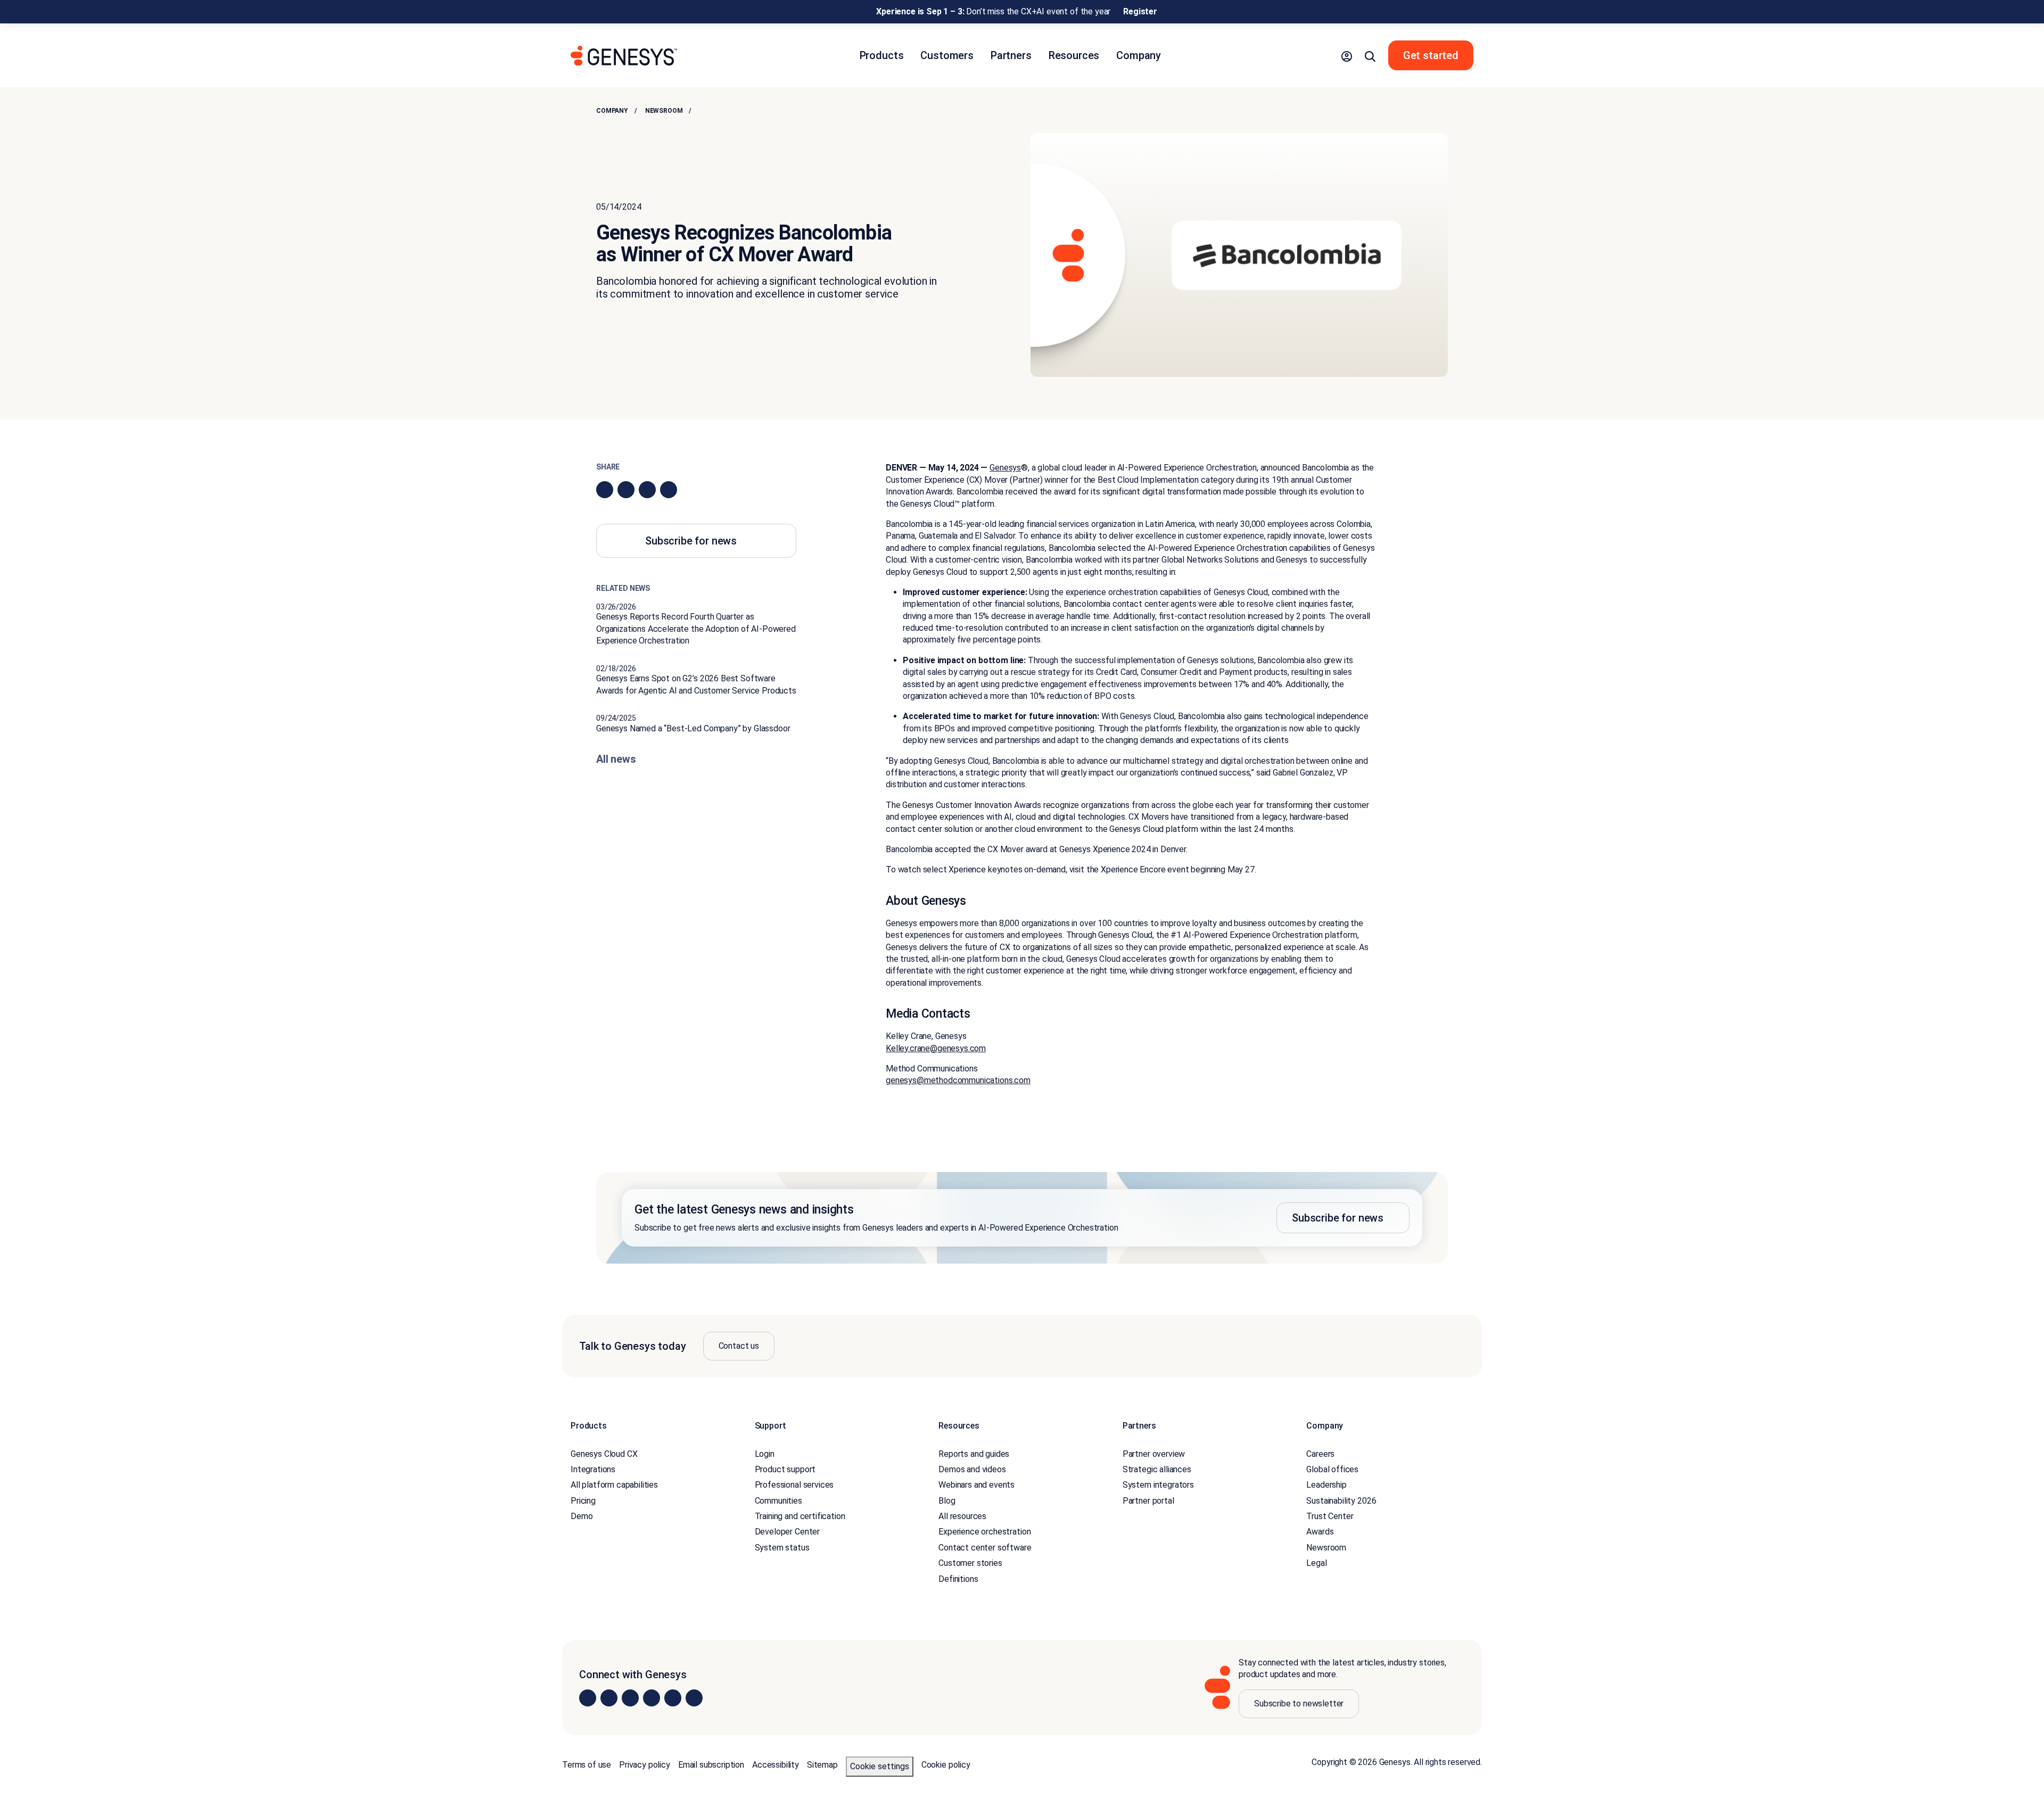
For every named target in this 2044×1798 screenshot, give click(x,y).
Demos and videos (972, 1469)
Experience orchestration (984, 1532)
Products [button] (882, 55)
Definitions (958, 1579)
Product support (785, 1469)
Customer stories (970, 1563)
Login (765, 1454)
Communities (778, 1501)
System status (782, 1548)
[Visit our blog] (694, 1698)
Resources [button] (1074, 55)
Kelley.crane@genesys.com (936, 1048)
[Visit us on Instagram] (609, 1698)
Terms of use (587, 1765)
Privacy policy (645, 1765)
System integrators (1158, 1485)
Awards (1320, 1532)
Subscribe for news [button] (691, 541)
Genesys (1005, 468)
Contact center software (985, 1548)
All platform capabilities (614, 1485)
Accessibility (776, 1765)
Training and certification (800, 1516)
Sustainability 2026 (1341, 1501)
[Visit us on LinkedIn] (588, 1698)
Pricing (583, 1501)
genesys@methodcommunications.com (958, 1080)
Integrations (593, 1469)
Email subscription (711, 1765)
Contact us (739, 1346)
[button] (1347, 55)
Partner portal (1148, 1501)
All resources (962, 1516)
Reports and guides (974, 1454)
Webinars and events (976, 1485)
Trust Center (1330, 1516)
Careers (1320, 1454)
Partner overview (1154, 1454)
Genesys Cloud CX (604, 1454)
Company (612, 111)
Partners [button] (1011, 55)
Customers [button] (947, 55)
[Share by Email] (669, 490)
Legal (1316, 1563)
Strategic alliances (1157, 1469)
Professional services (794, 1485)
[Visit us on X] (630, 1698)
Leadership (1326, 1485)
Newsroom (664, 111)
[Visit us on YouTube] (673, 1698)
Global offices (1332, 1469)
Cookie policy (946, 1765)
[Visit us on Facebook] (652, 1698)
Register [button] (1140, 11)
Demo (582, 1516)
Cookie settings (880, 1766)
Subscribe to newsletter (1299, 1704)
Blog (947, 1501)
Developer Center (787, 1532)
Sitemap (822, 1765)
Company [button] (1139, 55)
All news (616, 759)
